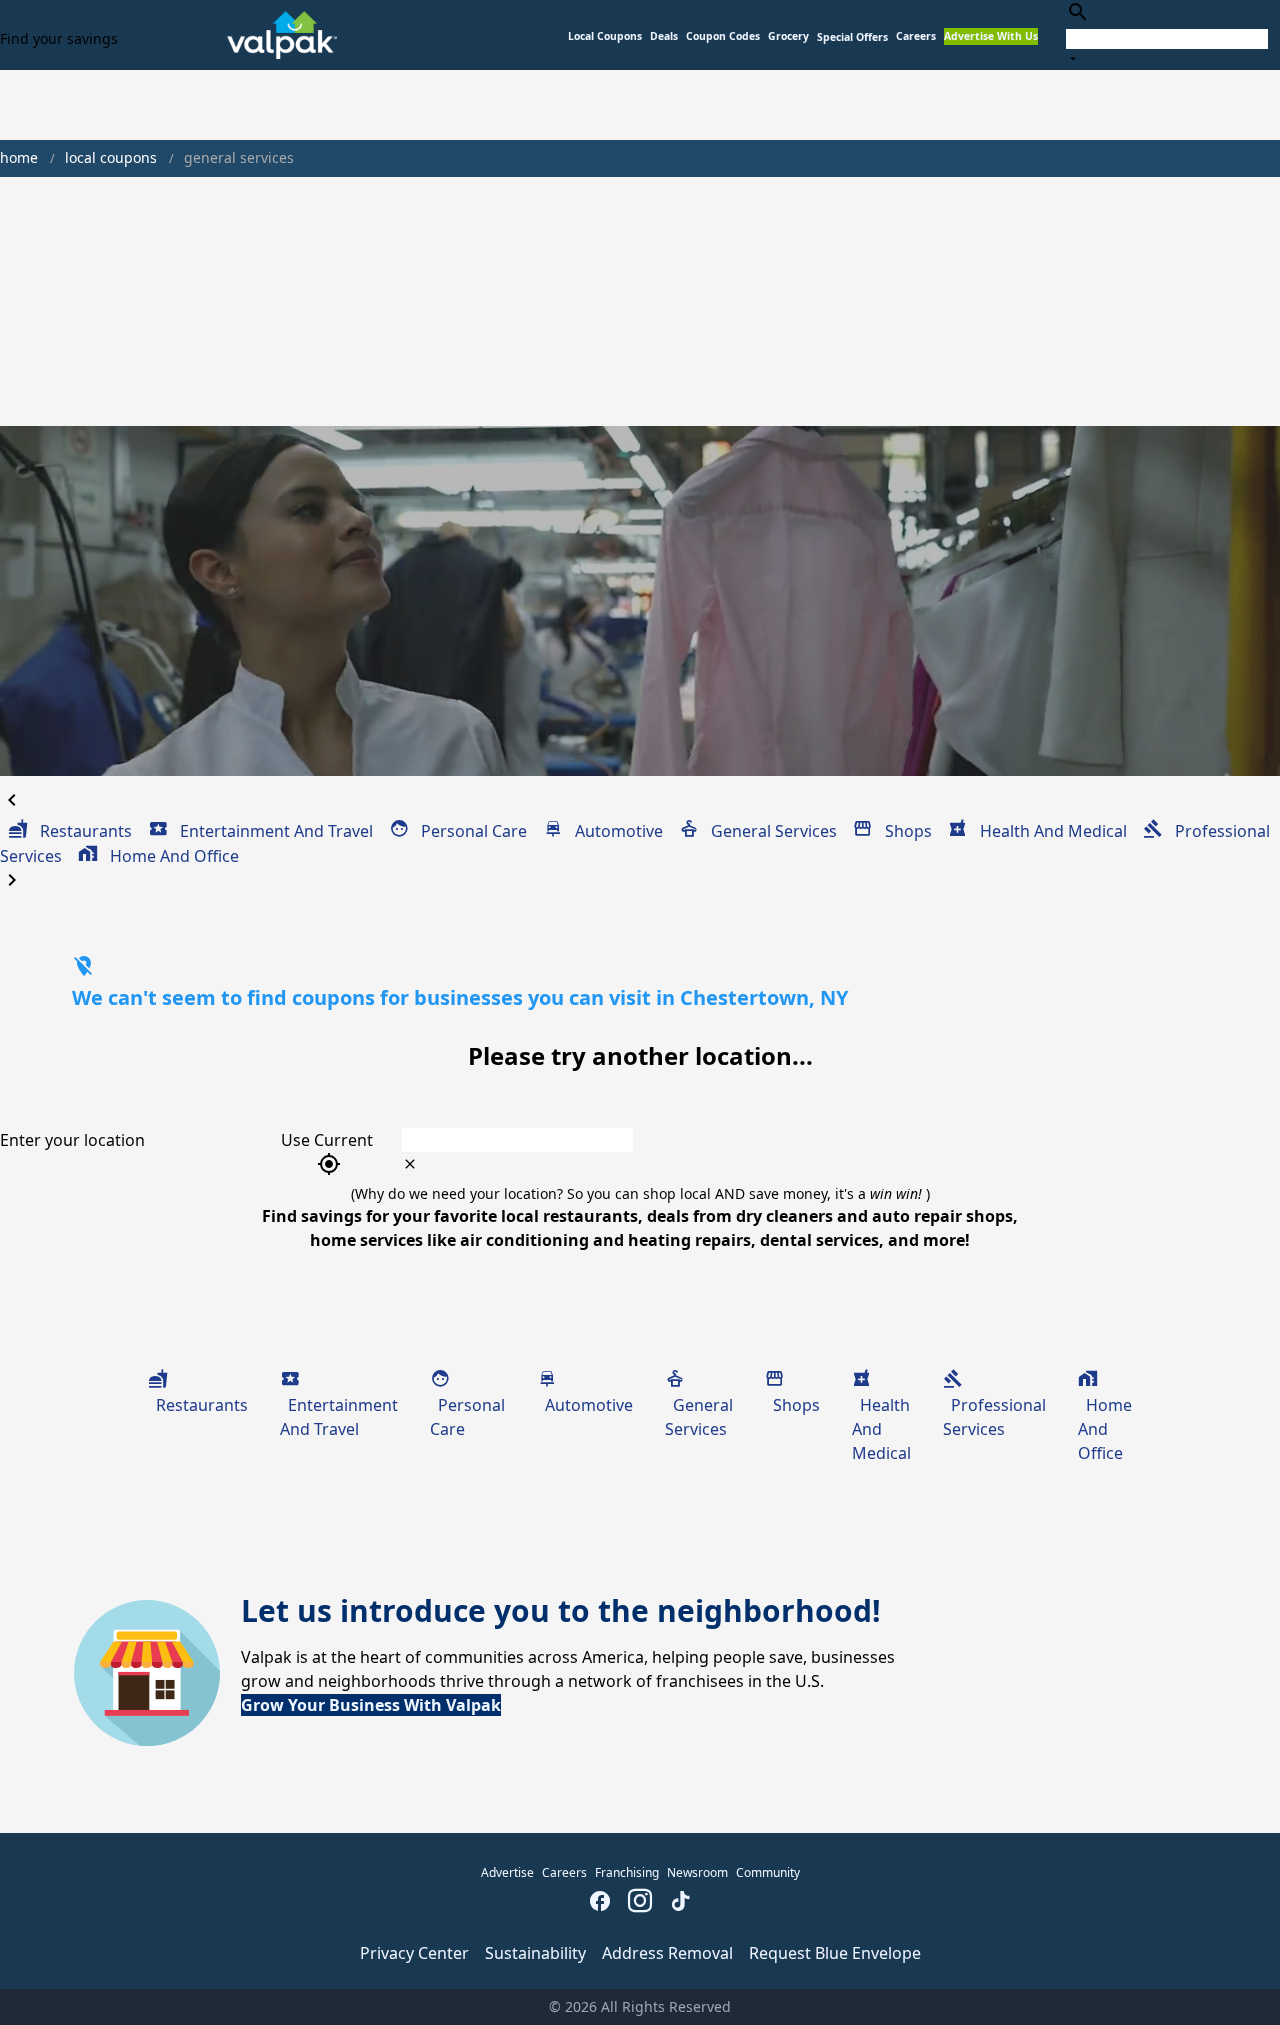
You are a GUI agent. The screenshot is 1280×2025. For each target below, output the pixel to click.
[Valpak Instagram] (640, 1903)
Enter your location (72, 1140)
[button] (852, 37)
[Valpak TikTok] (680, 1903)
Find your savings (59, 38)
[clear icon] (410, 1164)
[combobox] (1167, 34)
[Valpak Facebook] (600, 1903)
